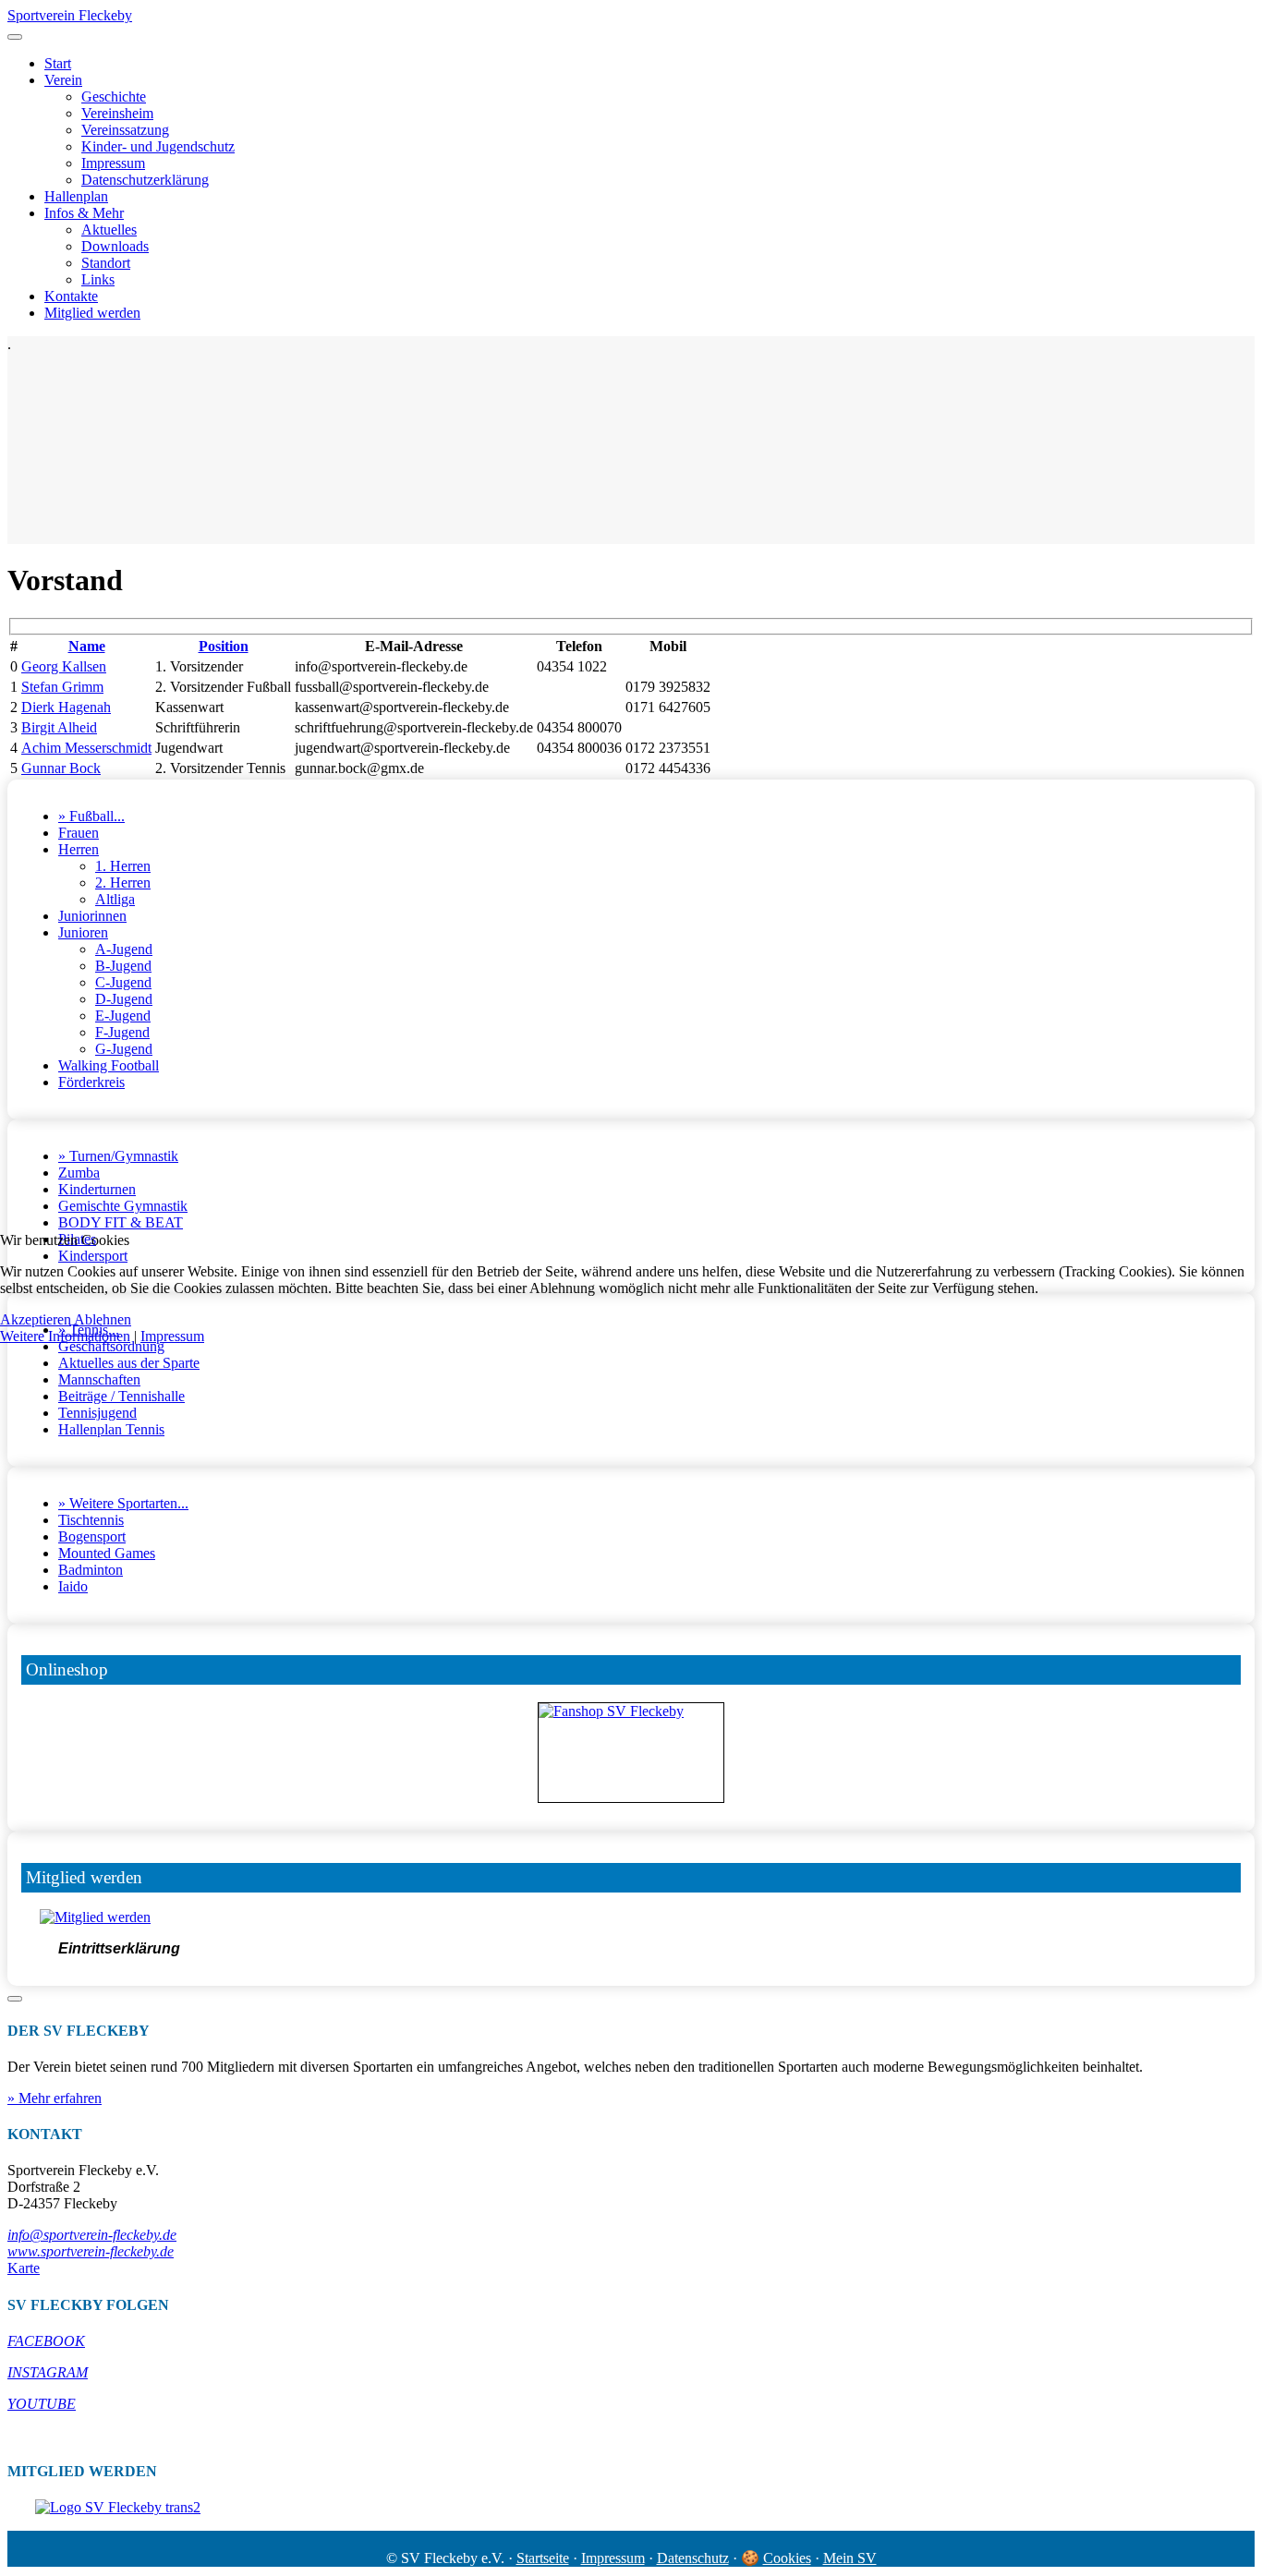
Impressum (172, 1336)
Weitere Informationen (65, 1336)
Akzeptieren (36, 1319)
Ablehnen (103, 1319)
